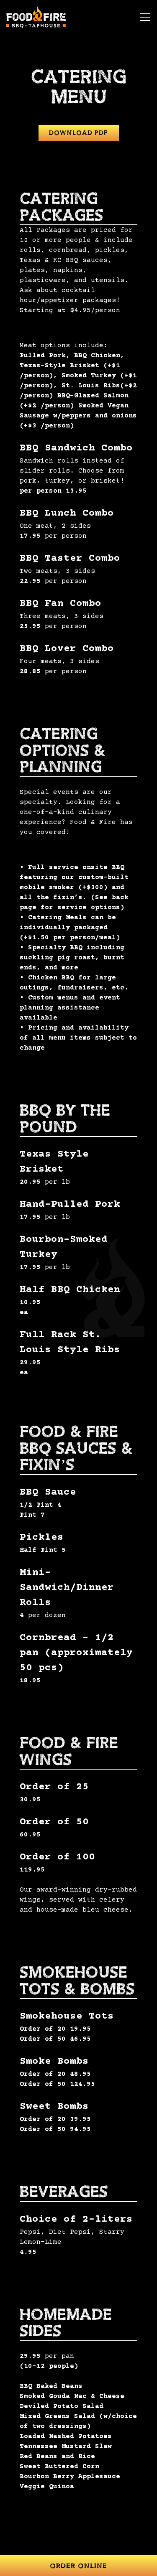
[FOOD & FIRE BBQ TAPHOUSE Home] (38, 17)
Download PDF (78, 133)
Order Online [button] (78, 2566)
